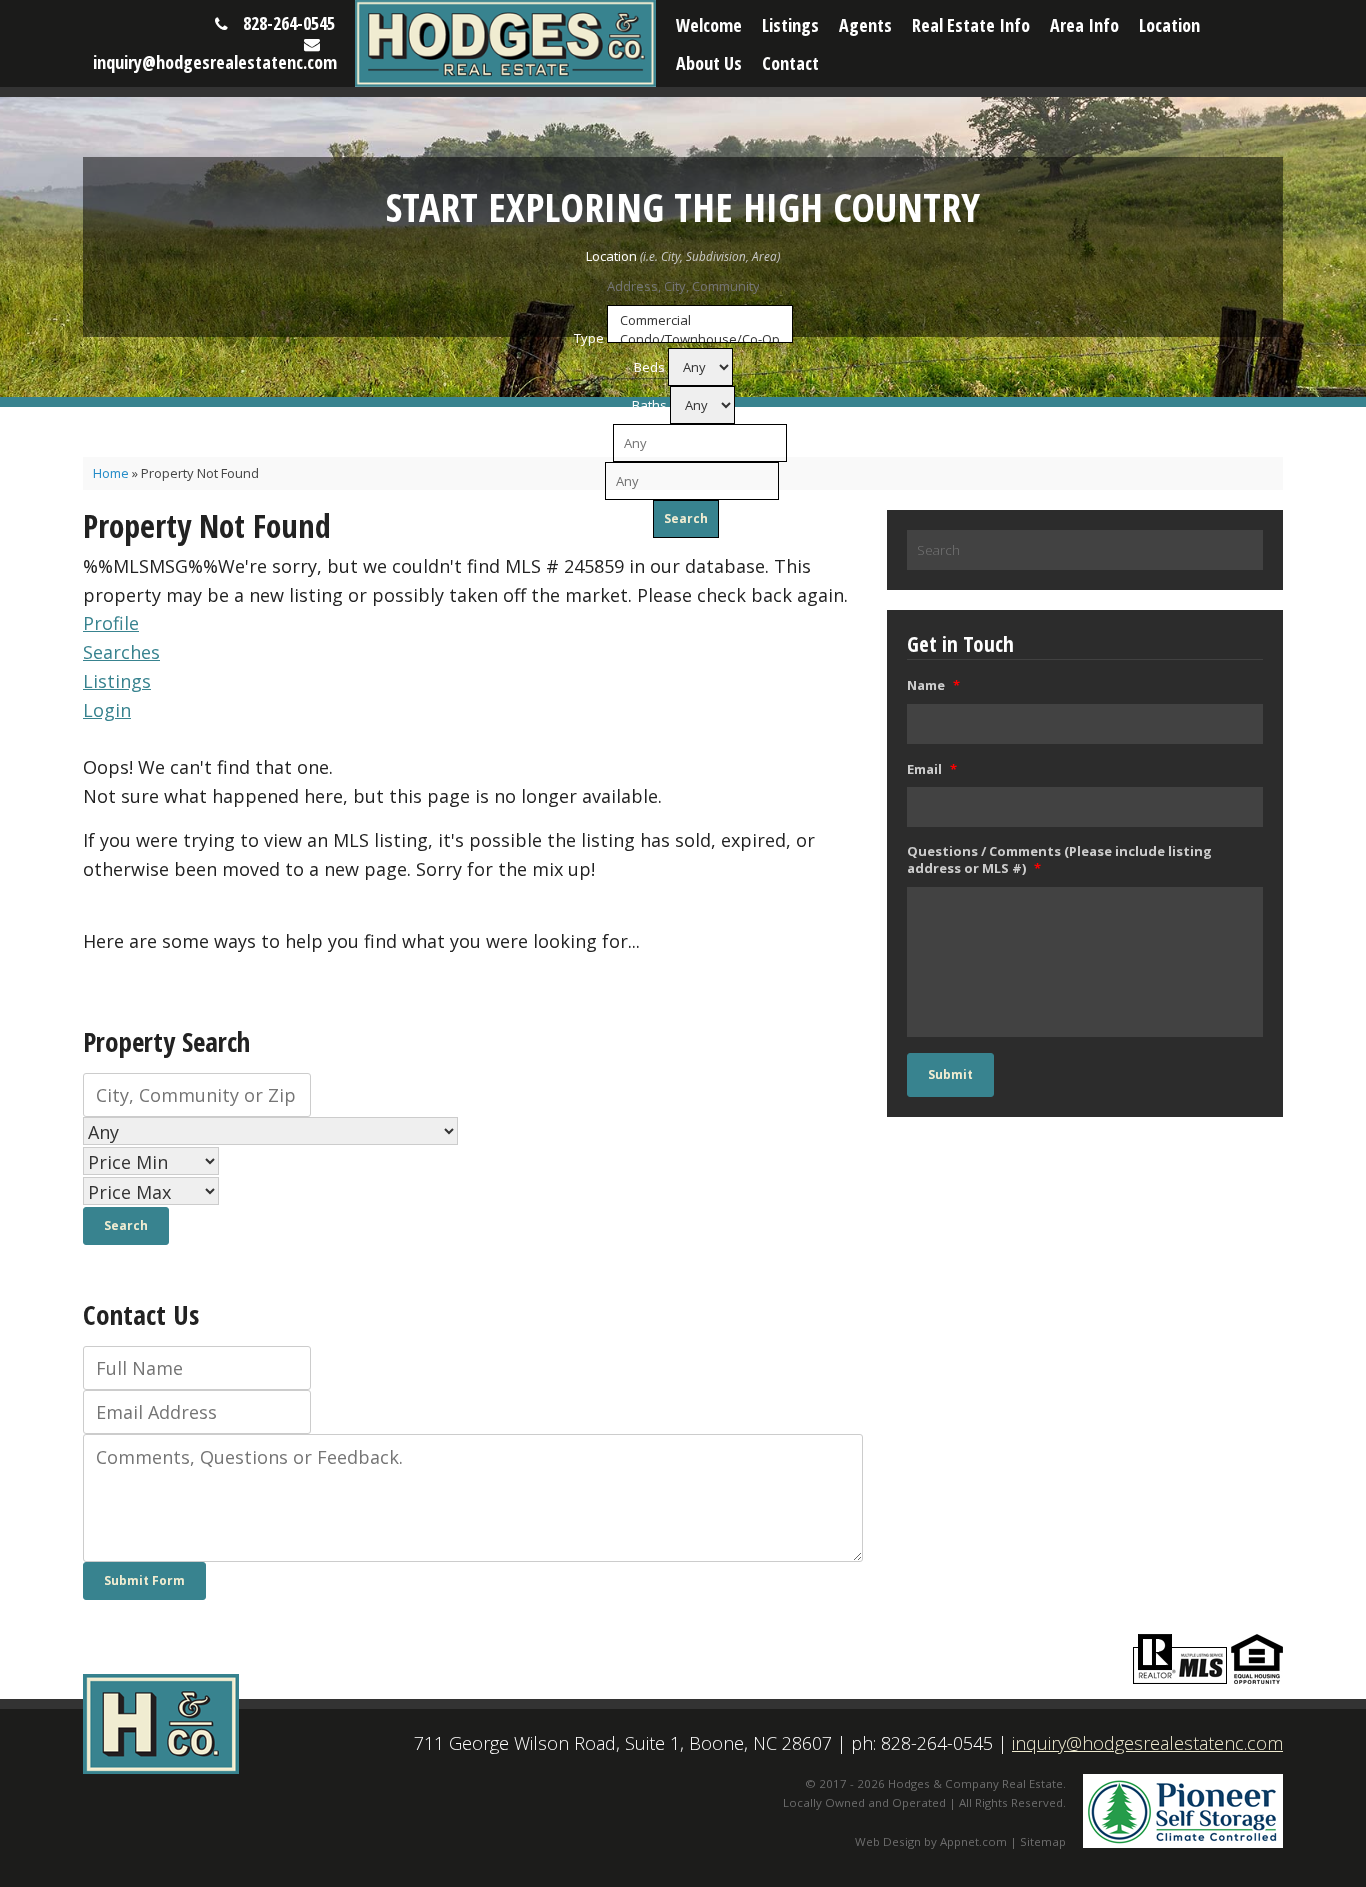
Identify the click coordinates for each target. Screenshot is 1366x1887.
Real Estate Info (971, 25)
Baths (649, 405)
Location (1169, 25)
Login (107, 710)
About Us (709, 63)
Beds (649, 367)
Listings (790, 25)
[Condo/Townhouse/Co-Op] (700, 339)
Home (111, 473)
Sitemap (1043, 1841)
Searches (121, 652)
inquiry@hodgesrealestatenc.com (215, 62)
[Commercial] (700, 320)
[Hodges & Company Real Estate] (505, 43)
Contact (790, 63)
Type (589, 338)
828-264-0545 (289, 23)
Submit (950, 1074)
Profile (111, 623)
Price (595, 443)
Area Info (1084, 25)
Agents (865, 25)
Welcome (709, 25)
